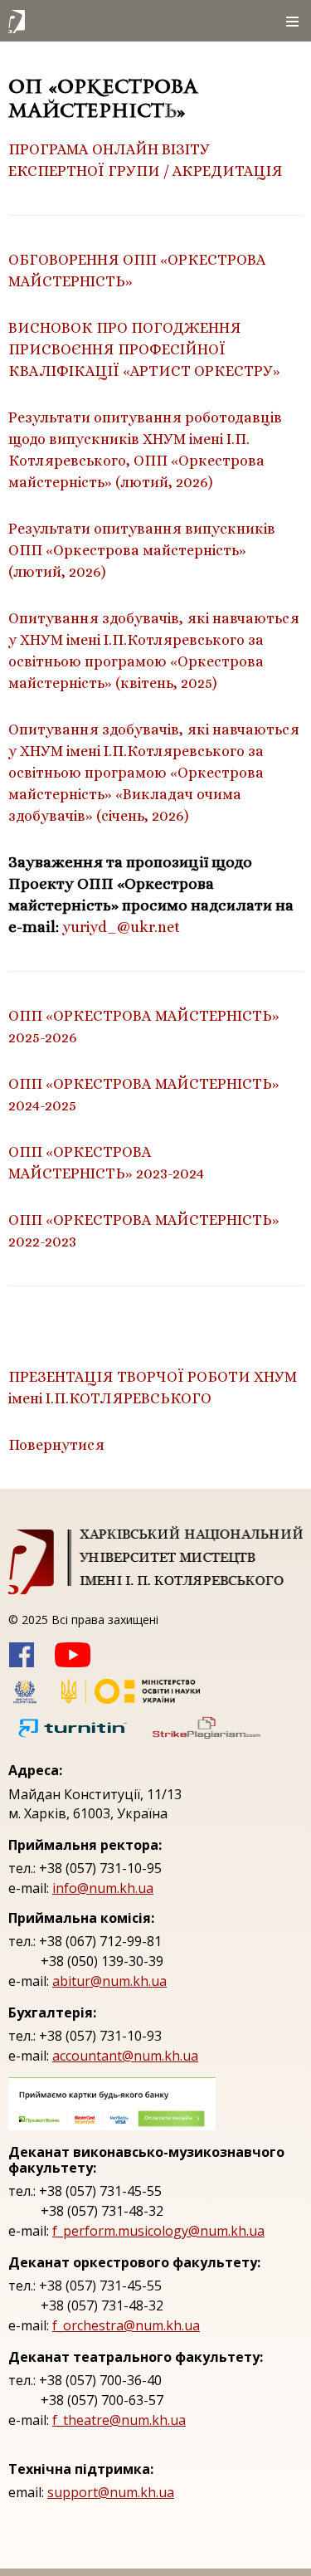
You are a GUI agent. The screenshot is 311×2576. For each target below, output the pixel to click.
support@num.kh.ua (111, 2492)
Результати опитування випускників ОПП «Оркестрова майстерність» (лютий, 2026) (142, 550)
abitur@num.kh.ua (109, 1981)
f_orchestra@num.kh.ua (126, 2325)
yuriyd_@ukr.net (121, 927)
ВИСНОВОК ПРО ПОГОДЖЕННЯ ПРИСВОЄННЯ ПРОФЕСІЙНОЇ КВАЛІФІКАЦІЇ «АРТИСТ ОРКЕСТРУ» (144, 349)
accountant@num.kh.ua (125, 2056)
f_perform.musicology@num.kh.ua (158, 2231)
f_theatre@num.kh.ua (119, 2420)
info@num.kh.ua (103, 1888)
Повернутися (56, 1445)
